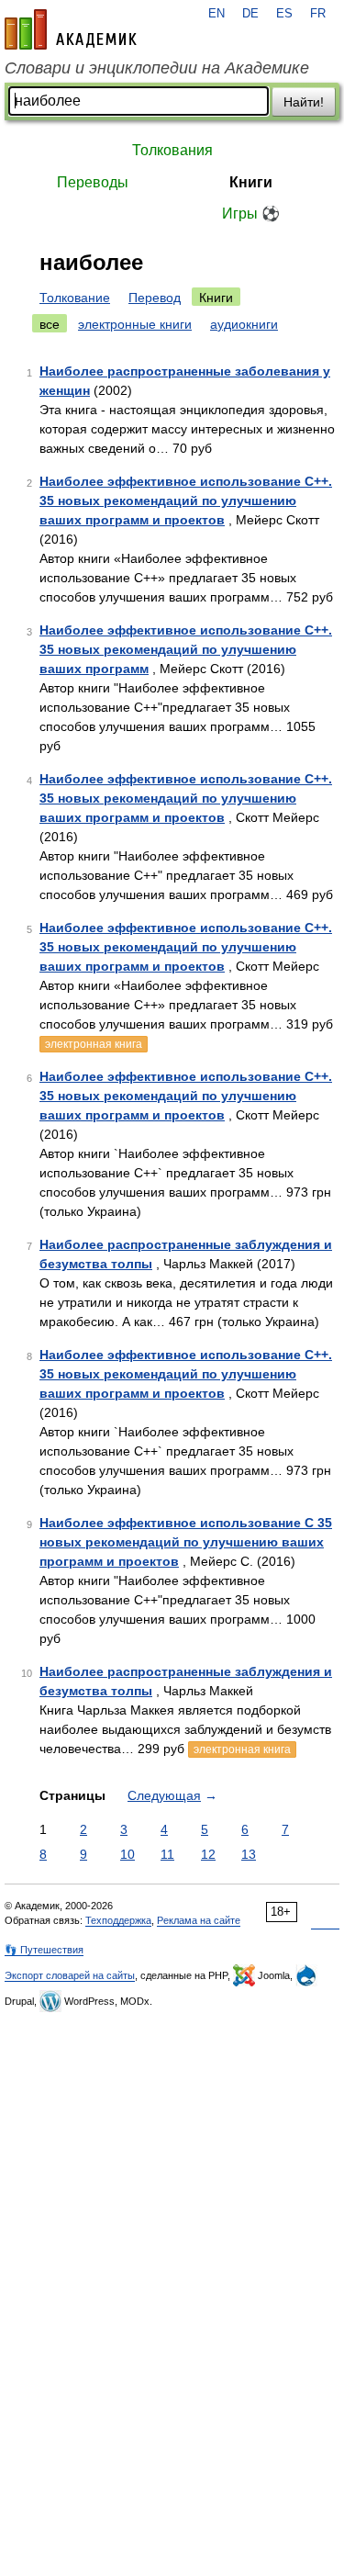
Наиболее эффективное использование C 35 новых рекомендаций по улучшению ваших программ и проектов (186, 1542)
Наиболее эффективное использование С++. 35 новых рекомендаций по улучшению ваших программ (186, 649)
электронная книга (94, 1044)
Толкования (172, 150)
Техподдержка (118, 1920)
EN (216, 14)
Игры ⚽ (251, 214)
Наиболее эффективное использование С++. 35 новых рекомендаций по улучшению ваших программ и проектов (186, 798)
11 (167, 1854)
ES (284, 14)
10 (128, 1854)
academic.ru (71, 29)
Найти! (304, 102)
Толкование (75, 298)
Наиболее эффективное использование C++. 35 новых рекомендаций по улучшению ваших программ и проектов (186, 501)
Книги (251, 182)
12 (208, 1854)
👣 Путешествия (44, 1950)
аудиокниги (244, 324)
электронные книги (135, 324)
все (50, 324)
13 (249, 1854)
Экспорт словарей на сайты (70, 1975)
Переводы (93, 182)
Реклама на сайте (199, 1920)
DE (250, 14)
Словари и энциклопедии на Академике (157, 68)
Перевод (155, 298)
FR (318, 14)
